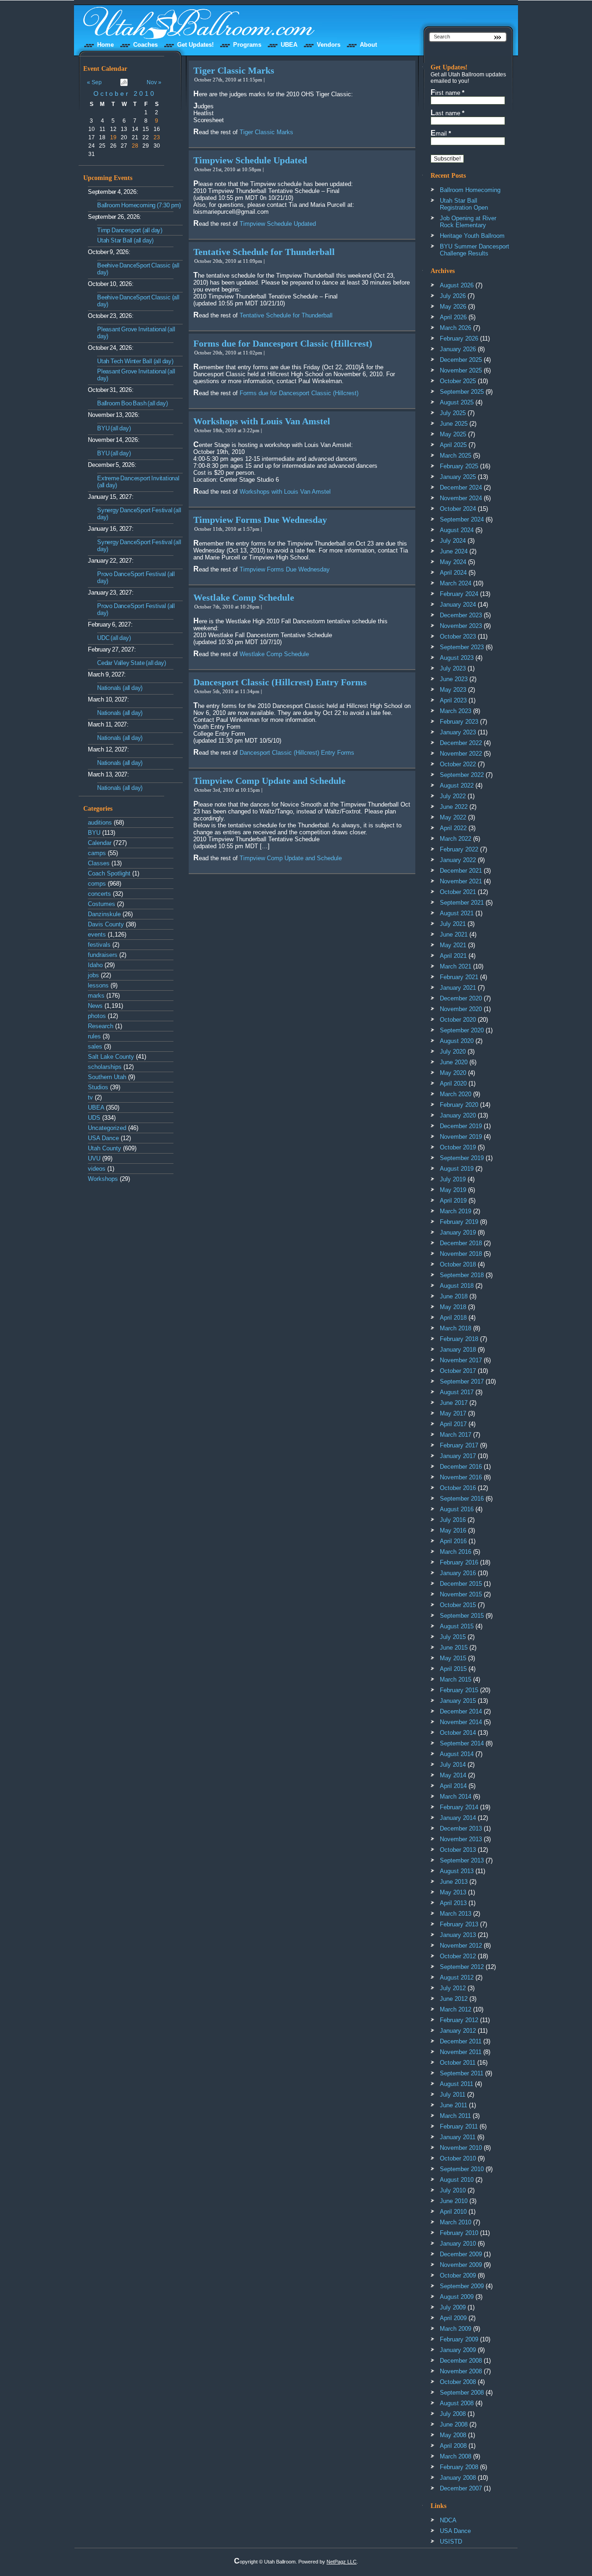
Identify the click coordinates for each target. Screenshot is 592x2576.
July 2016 (453, 1520)
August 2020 (457, 1041)
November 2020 (461, 1009)
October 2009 (458, 2275)
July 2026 (453, 296)
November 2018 (461, 1254)
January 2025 (458, 477)
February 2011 (459, 2126)
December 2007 (461, 2488)
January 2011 (458, 2137)
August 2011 (456, 2084)
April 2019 (453, 1201)
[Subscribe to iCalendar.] (124, 84)
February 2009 (459, 2339)
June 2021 (454, 934)
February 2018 (459, 1339)
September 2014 (462, 1743)
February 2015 (459, 1690)
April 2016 (453, 1541)
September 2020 (462, 1030)
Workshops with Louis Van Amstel (262, 421)
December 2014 (461, 1711)
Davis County (106, 924)
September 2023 (462, 647)
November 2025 (461, 370)
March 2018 (456, 1328)
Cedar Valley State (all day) (131, 663)
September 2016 (462, 1499)
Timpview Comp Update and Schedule (269, 781)
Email (441, 133)
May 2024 (453, 562)
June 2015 (454, 1648)
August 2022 (457, 785)
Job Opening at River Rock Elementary (468, 222)
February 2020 (459, 1105)
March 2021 (456, 966)
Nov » (154, 82)
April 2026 (453, 317)
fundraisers (103, 955)
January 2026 (458, 349)
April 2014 (453, 1786)
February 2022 (459, 849)
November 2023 (461, 626)
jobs (93, 975)
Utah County (105, 1148)
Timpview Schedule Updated (250, 160)
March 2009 (456, 2329)
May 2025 (453, 434)
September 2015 (462, 1616)
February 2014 (459, 1807)
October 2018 (458, 1264)
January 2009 (458, 2350)
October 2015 (458, 1605)
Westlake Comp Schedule (244, 597)
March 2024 (456, 583)
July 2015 (453, 1637)
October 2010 (125, 93)
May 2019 (453, 1190)
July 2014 (453, 1765)
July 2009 (453, 2307)
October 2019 (458, 1147)
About (368, 45)
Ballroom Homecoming (470, 190)
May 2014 (453, 1775)
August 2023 (457, 658)
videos (97, 1169)
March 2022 (456, 839)
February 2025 (459, 466)
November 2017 (461, 1360)
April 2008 (453, 2446)
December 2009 (461, 2254)
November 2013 (461, 1839)
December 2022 (461, 743)
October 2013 (458, 1850)
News (95, 1006)
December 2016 (461, 1467)
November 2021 (461, 881)
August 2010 (457, 2180)
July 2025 (453, 413)
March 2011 (455, 2116)
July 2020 (453, 1052)
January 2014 (458, 1818)
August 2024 (457, 530)
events (97, 934)
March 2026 (456, 328)
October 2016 (458, 1488)
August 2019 (457, 1169)
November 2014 (461, 1722)
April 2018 (453, 1318)
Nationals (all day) (120, 688)
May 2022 (453, 817)
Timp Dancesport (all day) (130, 230)
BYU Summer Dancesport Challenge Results (475, 250)
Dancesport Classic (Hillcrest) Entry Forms (280, 682)
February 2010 (459, 2233)
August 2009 (457, 2297)
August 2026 (457, 285)
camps (97, 853)
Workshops (103, 1179)
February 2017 (459, 1445)
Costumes (102, 904)
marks (96, 996)
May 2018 (453, 1307)
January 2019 (458, 1232)
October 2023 (458, 636)
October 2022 (458, 764)
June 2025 (454, 424)
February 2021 (459, 977)
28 (135, 146)
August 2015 (457, 1626)
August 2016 (457, 1509)
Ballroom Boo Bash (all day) (133, 403)
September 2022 (462, 775)
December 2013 (461, 1828)
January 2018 (458, 1350)
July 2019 (453, 1179)
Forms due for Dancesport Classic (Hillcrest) (283, 343)
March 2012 (456, 2009)
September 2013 (462, 1860)
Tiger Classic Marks (234, 70)
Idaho (95, 965)
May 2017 (453, 1413)
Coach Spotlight (109, 873)
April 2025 (453, 445)
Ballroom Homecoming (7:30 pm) (139, 205)
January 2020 (458, 1115)
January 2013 (458, 1935)
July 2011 (453, 2095)
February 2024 (459, 594)
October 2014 (458, 1733)
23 (157, 137)
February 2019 (459, 1222)
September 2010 (462, 2169)
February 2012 (459, 2020)
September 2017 (462, 1381)
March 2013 (456, 1914)
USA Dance (103, 1138)
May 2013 (453, 1892)
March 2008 (456, 2456)
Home (105, 45)
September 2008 (462, 2393)
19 (113, 137)
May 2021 (453, 945)
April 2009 (453, 2318)
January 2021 (458, 988)
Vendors (329, 45)
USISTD (451, 2542)
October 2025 (458, 381)
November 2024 (461, 498)
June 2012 (454, 1999)
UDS (94, 1118)
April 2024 (453, 573)
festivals (99, 945)
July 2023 (453, 668)
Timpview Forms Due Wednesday (260, 520)
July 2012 (453, 1988)
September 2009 (462, 2286)
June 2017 (454, 1403)
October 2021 (458, 892)
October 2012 (458, 1956)
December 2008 (461, 2361)
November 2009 (461, 2265)
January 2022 (458, 860)
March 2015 (456, 1679)
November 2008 (461, 2371)
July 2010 (453, 2190)
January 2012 (458, 2031)
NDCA (448, 2520)
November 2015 (461, 1594)
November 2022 (461, 754)
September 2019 (462, 1158)
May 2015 (453, 1658)
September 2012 (462, 1967)
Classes (99, 863)
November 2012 (461, 1946)
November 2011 (461, 2052)
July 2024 (453, 541)
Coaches (145, 45)
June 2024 (454, 551)
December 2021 (461, 871)
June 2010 (454, 2201)
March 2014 (456, 1797)
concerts (99, 894)
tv (90, 1097)
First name (447, 93)
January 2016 (458, 1573)
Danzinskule (104, 914)
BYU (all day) (114, 428)
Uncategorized (107, 1128)
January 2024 (458, 605)
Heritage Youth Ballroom (472, 236)
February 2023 (459, 722)
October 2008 (458, 2382)
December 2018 (461, 1243)
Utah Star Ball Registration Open (464, 204)
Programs (247, 45)
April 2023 (453, 700)
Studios (98, 1087)
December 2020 (461, 998)
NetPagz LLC (342, 2562)
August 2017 (457, 1392)
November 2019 (461, 1137)
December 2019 (461, 1126)
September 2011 (462, 2073)
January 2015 (458, 1701)
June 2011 (453, 2105)
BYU (94, 833)
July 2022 (453, 796)
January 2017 (458, 1456)
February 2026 (459, 338)
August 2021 (457, 913)
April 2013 (453, 1903)
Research (101, 1026)
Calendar (100, 843)
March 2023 (456, 711)
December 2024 (461, 487)
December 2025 (461, 360)
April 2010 (453, 2212)
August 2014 (457, 1754)
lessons (98, 985)
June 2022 (454, 807)
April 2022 (453, 828)
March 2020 (456, 1094)
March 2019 (456, 1211)
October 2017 (458, 1371)
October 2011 (458, 2063)
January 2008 (458, 2478)
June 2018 (454, 1296)
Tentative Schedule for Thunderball (264, 252)
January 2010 (458, 2244)
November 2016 (461, 1477)
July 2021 (453, 924)
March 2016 (456, 1552)
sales (95, 1046)
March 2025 (456, 456)
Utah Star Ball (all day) (125, 240)
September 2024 (462, 519)
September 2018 (462, 1275)
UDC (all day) (114, 638)
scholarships (105, 1067)
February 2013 (459, 1924)
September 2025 (462, 392)
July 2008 (453, 2414)
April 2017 (453, 1424)
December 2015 (461, 1584)
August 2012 (457, 1977)
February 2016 (459, 1562)
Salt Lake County (111, 1057)
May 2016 (453, 1530)
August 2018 (457, 1286)
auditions (100, 822)
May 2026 (453, 307)
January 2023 (458, 732)
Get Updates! (195, 45)
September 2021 (462, 903)
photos (97, 1016)
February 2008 (459, 2467)
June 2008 (454, 2424)
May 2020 (453, 1073)
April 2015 (453, 1669)
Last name (447, 113)
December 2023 (461, 615)
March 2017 (456, 1435)
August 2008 (457, 2403)
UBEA (289, 45)
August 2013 (457, 1871)
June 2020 (454, 1062)
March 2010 (456, 2222)
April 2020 (453, 1083)
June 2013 (454, 1882)
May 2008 (453, 2435)
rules (94, 1036)
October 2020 (458, 1020)
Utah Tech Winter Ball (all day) (135, 361)
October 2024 (458, 509)
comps (97, 884)
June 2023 (454, 679)
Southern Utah (107, 1077)
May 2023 (453, 690)
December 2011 (461, 2041)
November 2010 (461, 2148)
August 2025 (457, 402)
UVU (94, 1158)
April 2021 (453, 956)
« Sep (94, 82)
